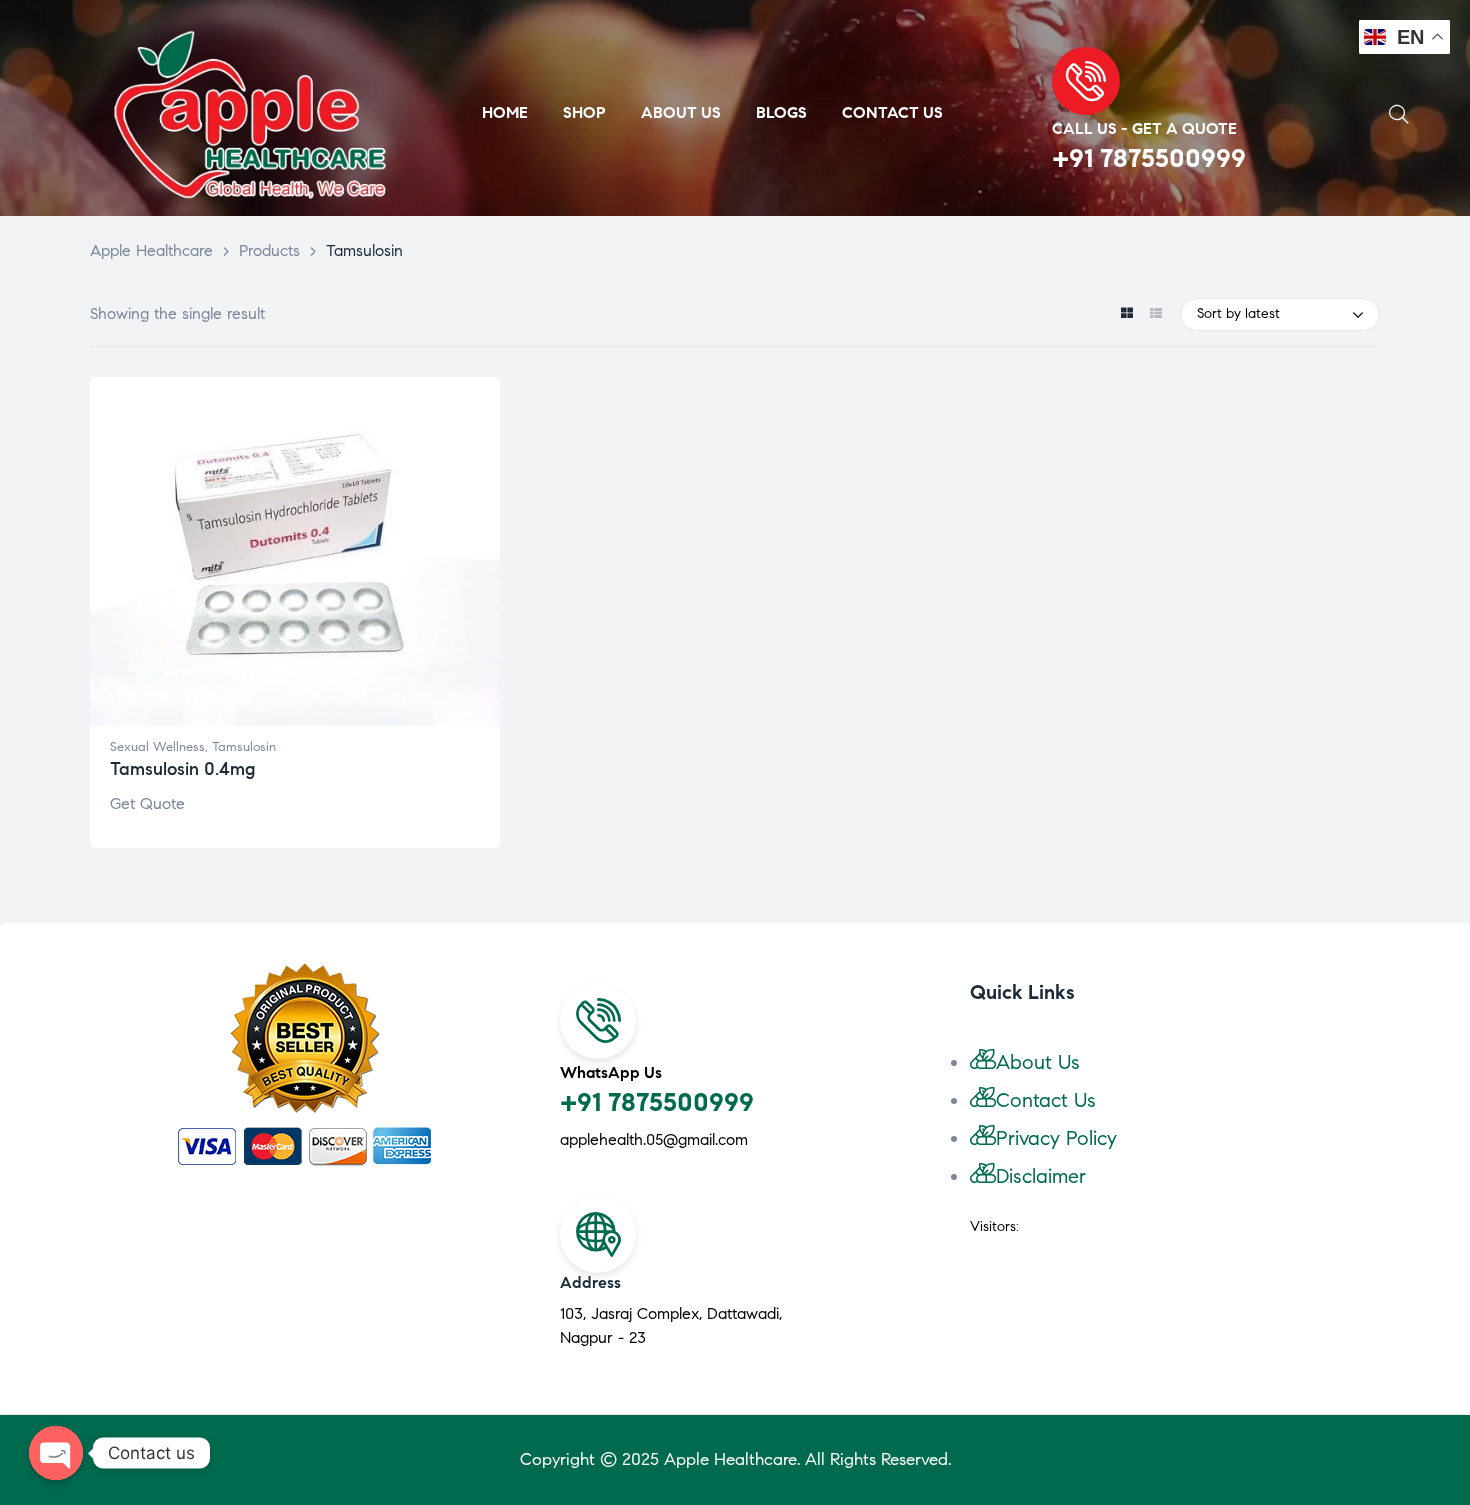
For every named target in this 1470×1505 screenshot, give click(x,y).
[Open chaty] (56, 1453)
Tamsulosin (244, 747)
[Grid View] (1126, 314)
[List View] (1155, 314)
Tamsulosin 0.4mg (182, 769)
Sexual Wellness (157, 747)
